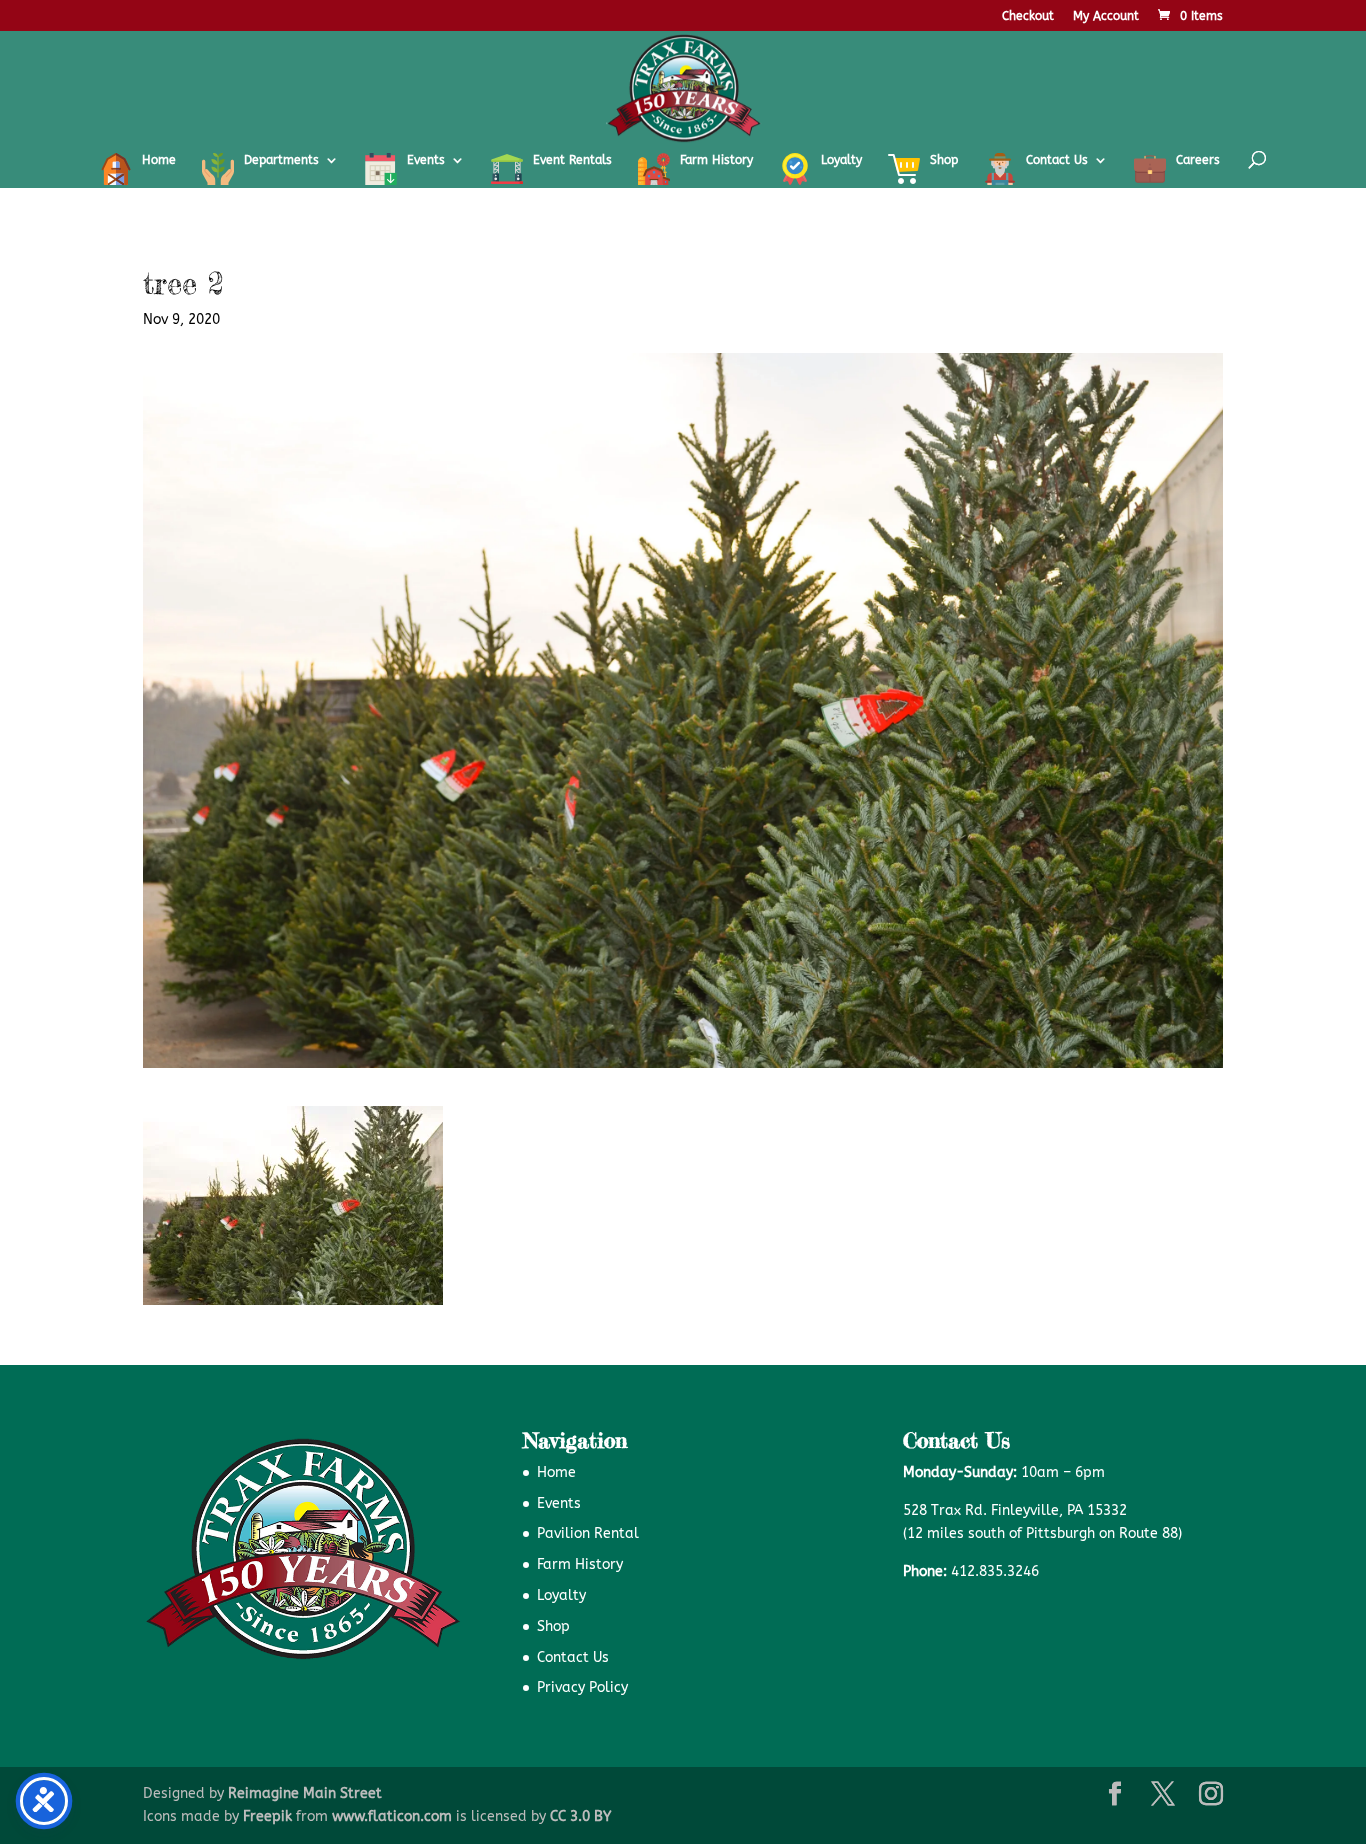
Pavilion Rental (588, 1533)
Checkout (1028, 16)
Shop (553, 1626)
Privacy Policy (582, 1687)
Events (559, 1503)
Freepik (267, 1816)
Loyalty (561, 1595)
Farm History (580, 1564)
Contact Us (573, 1657)
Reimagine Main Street (305, 1793)
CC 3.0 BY (580, 1816)
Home (556, 1472)
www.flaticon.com (392, 1816)
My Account (1106, 16)
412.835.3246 (995, 1571)
